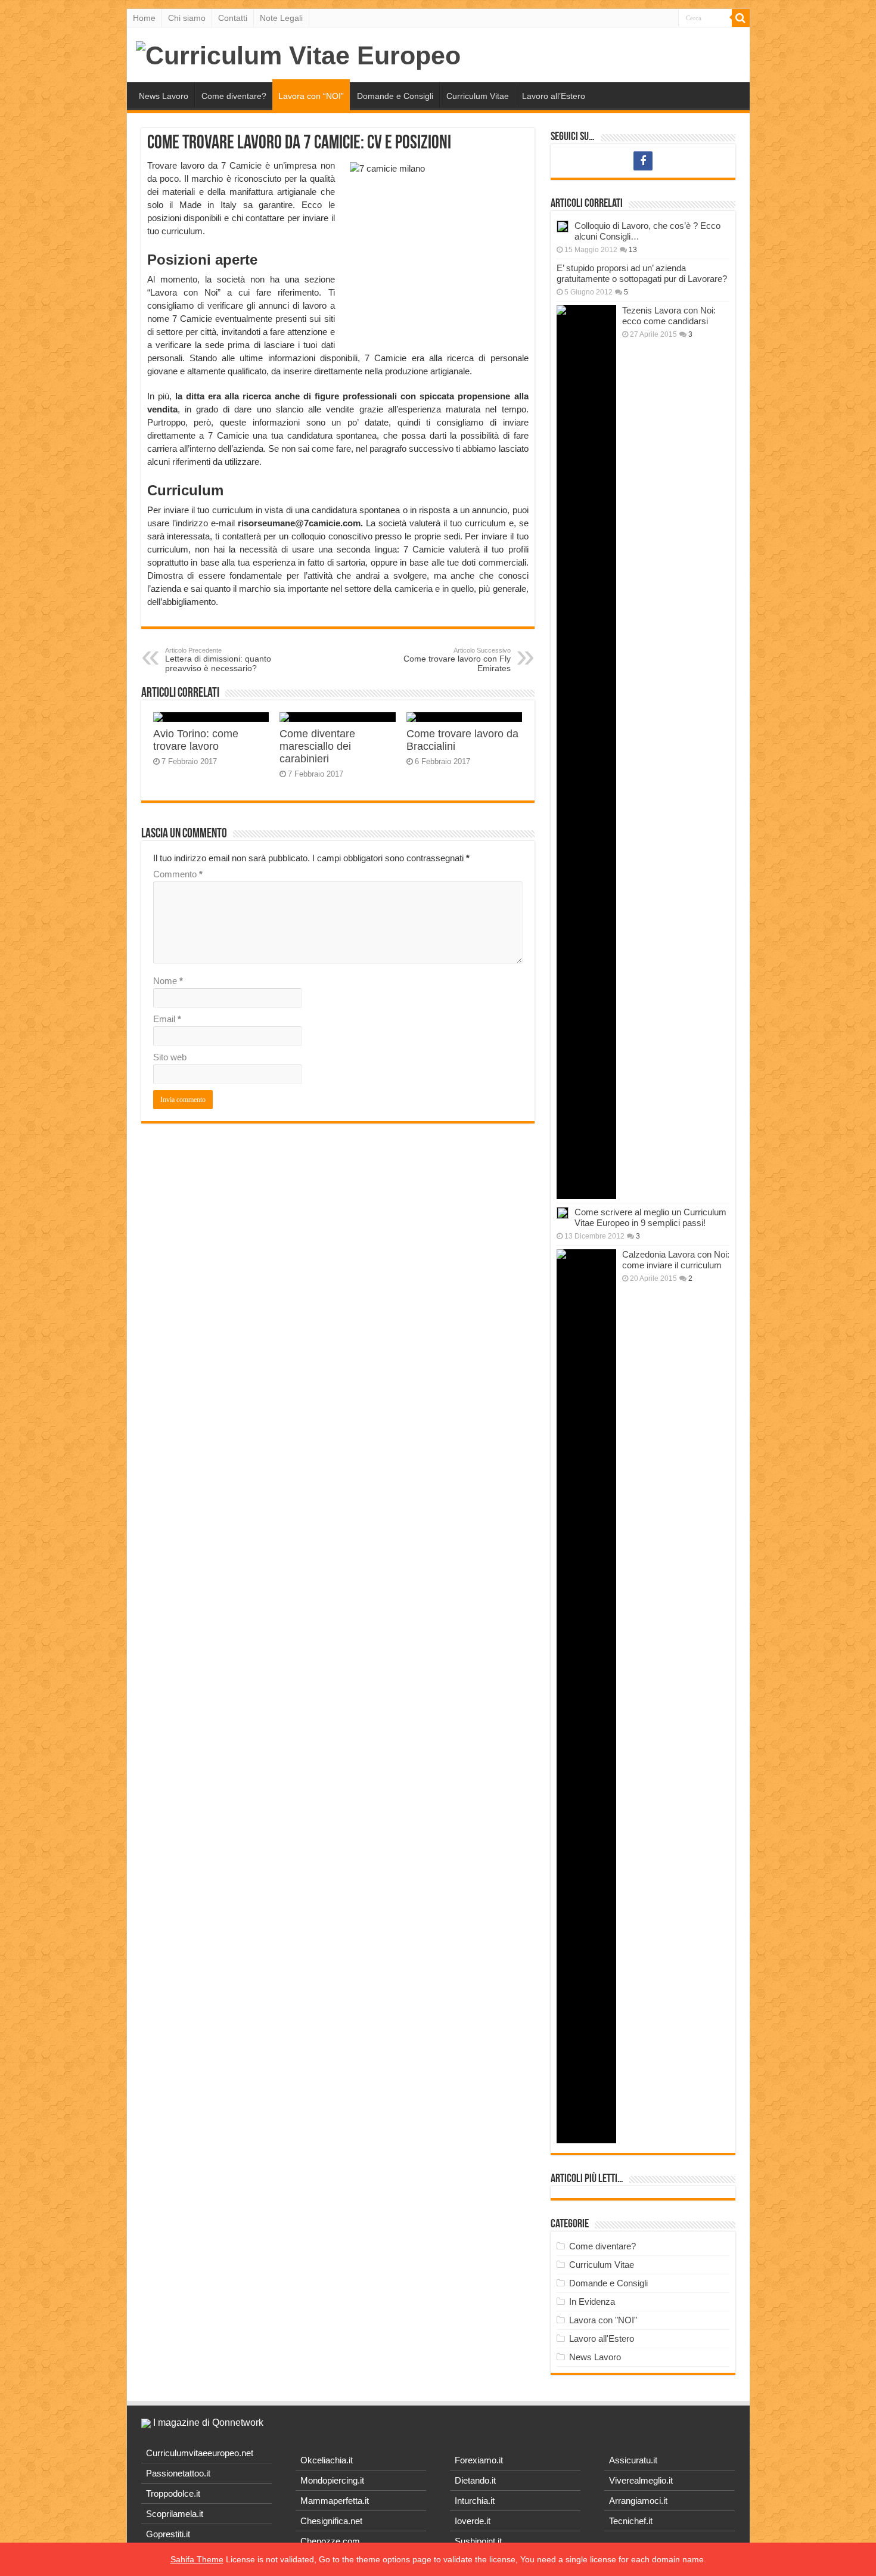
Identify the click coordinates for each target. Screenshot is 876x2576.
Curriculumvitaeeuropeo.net (200, 2453)
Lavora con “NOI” (311, 96)
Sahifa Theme (197, 2559)
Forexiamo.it (479, 2460)
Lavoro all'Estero (602, 2338)
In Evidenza (592, 2302)
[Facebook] (643, 161)
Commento (178, 874)
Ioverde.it (473, 2521)
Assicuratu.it (633, 2460)
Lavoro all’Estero (554, 96)
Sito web (170, 1057)
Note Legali (281, 18)
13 (633, 250)
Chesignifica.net (331, 2521)
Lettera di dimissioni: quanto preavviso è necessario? (218, 660)
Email (167, 1019)
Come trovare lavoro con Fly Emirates (457, 660)
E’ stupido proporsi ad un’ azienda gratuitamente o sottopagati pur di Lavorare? (642, 273)
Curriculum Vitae (478, 96)
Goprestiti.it (168, 2534)
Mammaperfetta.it (335, 2501)
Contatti (233, 18)
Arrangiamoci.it (638, 2501)
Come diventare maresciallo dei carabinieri (317, 746)
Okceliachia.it (327, 2460)
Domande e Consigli (395, 96)
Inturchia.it (475, 2501)
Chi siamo (187, 18)
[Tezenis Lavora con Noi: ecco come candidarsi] (586, 752)
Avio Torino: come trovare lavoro (196, 740)
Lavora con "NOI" (603, 2320)
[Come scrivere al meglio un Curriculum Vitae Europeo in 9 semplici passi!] (563, 1213)
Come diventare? (234, 96)
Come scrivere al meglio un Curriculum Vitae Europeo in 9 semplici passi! (650, 1217)
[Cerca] (741, 18)
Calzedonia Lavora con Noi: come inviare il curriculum (676, 1260)
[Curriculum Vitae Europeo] (298, 54)
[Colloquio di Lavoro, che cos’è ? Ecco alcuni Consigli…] (563, 226)
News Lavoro (164, 96)
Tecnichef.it (631, 2521)
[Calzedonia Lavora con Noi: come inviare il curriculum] (586, 1696)
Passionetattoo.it (178, 2473)
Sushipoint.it (478, 2541)
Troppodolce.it (173, 2493)
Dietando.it (475, 2480)
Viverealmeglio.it (641, 2480)
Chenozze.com (330, 2541)
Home (144, 18)
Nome (168, 981)
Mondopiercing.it (332, 2480)
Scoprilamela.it (175, 2514)
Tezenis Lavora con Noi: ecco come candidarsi (669, 316)
